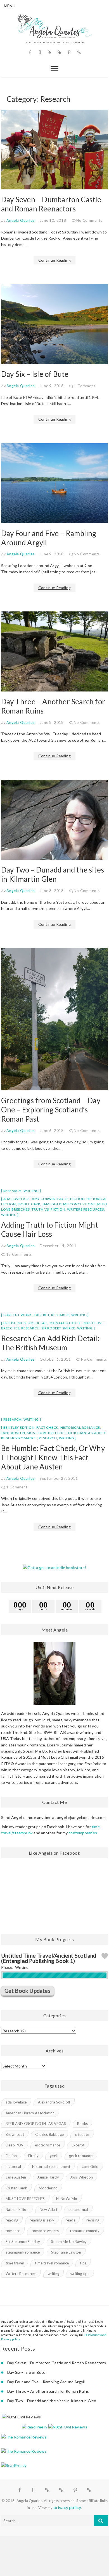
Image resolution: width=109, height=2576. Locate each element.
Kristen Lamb (16, 2188)
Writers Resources (86, 1209)
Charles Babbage (49, 2134)
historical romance (80, 1427)
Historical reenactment (51, 2167)
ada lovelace (17, 1199)
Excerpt (42, 1315)
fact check (47, 1427)
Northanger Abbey (87, 1433)
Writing (31, 1191)
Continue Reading (54, 260)
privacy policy (67, 2507)
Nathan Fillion (17, 2209)
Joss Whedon (81, 2177)
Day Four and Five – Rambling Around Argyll (46, 2382)
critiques (82, 2134)
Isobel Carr (29, 1204)
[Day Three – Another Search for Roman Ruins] (54, 651)
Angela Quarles (20, 220)
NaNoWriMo (67, 2199)
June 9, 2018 (52, 386)
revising (93, 2220)
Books (82, 2124)
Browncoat (15, 2134)
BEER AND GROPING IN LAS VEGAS (36, 2124)
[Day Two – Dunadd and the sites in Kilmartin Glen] (54, 820)
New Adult (48, 2209)
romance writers (45, 2231)
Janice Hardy (48, 2177)
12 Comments (19, 1254)
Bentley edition (19, 1427)
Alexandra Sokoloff (54, 2102)
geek (54, 2156)
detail (42, 1323)
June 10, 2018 (53, 220)
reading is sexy (42, 2220)
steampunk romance (23, 2252)
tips (83, 2263)
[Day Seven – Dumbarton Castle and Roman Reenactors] (54, 150)
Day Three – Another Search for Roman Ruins (48, 2391)
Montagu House (66, 1323)
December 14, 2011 (58, 1246)
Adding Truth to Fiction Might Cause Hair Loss (50, 1229)
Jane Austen (13, 1433)
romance (13, 2231)
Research (12, 1191)
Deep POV (15, 2145)
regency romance (19, 1438)
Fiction (78, 1199)
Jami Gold (52, 1204)
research (30, 1328)
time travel (15, 2263)
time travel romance (52, 2263)
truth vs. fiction (48, 1209)
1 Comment (84, 386)
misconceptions (79, 1204)
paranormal (78, 2209)
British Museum (19, 1323)
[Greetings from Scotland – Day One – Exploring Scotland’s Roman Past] (54, 1019)
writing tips (80, 2274)
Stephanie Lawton (66, 2252)
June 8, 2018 (52, 722)
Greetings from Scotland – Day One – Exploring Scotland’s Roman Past (51, 1110)
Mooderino (48, 2188)
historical (13, 2167)
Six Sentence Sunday (23, 2242)
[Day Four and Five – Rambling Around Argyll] (54, 483)
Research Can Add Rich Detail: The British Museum (50, 1343)
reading (12, 2220)
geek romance (81, 2156)
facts (63, 1199)
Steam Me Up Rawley (69, 2242)
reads (70, 2220)
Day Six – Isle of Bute (35, 374)
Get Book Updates (28, 1991)
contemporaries (83, 1833)
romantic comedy (85, 2231)
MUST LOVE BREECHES (47, 1433)
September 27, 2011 (59, 1478)
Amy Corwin (44, 1199)
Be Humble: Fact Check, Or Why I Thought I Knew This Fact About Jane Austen (53, 1457)
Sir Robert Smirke (58, 1328)
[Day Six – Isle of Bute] (54, 324)
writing (9, 1215)
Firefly (33, 2156)
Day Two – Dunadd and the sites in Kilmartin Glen (53, 874)
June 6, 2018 (52, 1131)
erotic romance (48, 2145)
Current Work (18, 1315)
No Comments (89, 220)
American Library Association (30, 2113)
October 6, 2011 (55, 1359)
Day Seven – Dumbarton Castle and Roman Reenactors (51, 204)
